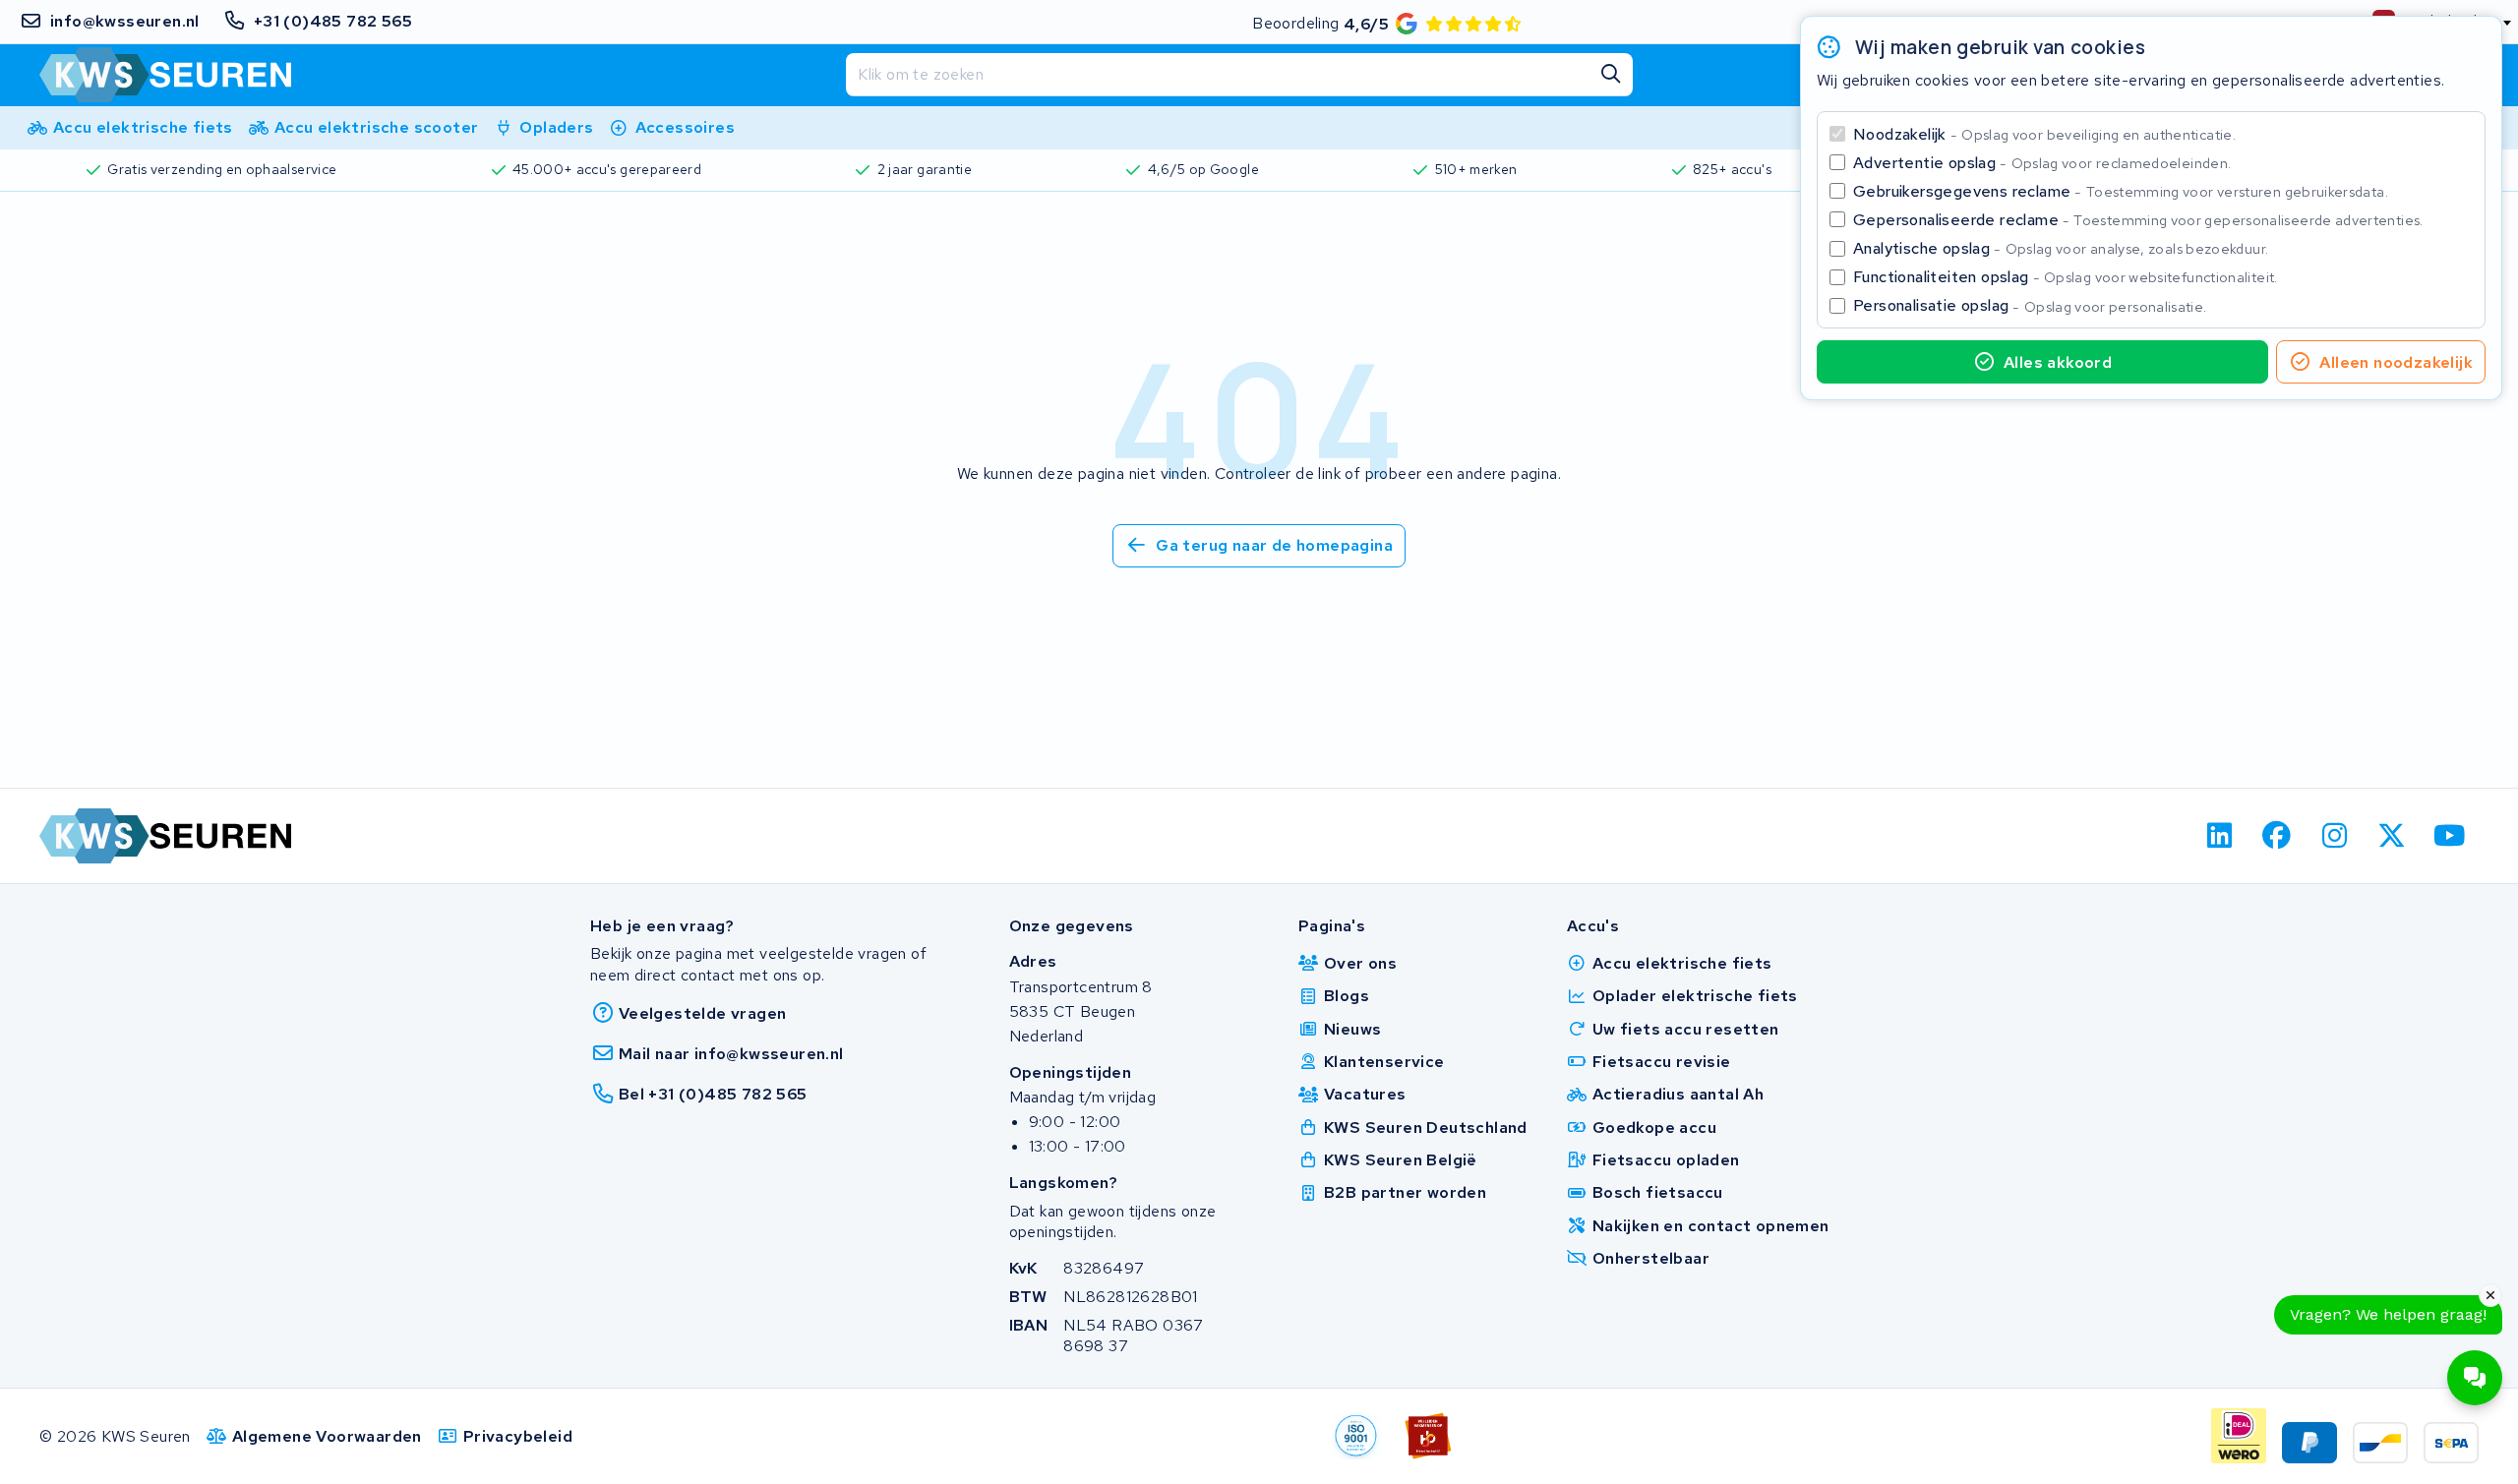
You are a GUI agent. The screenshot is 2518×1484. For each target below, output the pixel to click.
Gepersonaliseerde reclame (2138, 220)
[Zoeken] (1611, 75)
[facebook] (2278, 836)
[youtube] (2450, 836)
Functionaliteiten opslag (2066, 277)
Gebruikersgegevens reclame (2121, 191)
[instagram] (2335, 836)
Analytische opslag (2061, 248)
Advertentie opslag (2042, 163)
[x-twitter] (2393, 836)
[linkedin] (2219, 836)
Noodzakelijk (2044, 134)
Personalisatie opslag (2030, 305)
